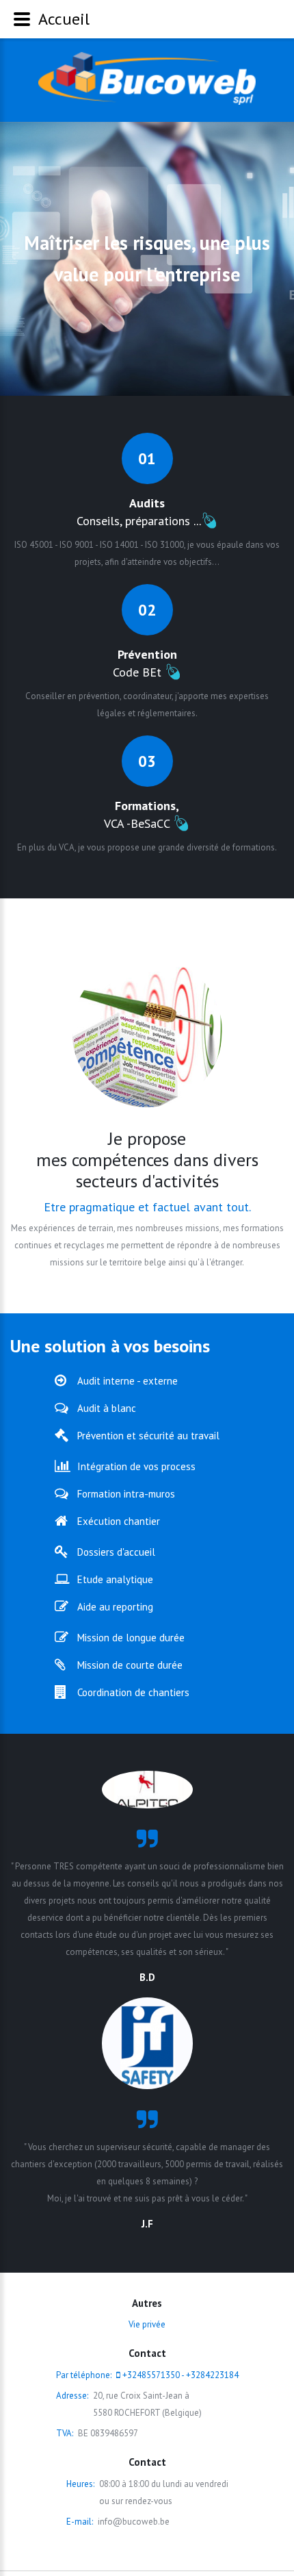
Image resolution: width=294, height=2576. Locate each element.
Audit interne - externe (128, 1381)
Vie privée (147, 2324)
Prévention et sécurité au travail (148, 1436)
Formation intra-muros (126, 1494)
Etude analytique (115, 1579)
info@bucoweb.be (134, 2522)
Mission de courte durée (130, 1665)
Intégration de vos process (136, 1466)
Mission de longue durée (131, 1638)
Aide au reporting (115, 1607)
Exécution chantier (119, 1521)
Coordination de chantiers (133, 1692)
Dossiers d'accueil (116, 1552)
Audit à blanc (107, 1408)
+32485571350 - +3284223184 (181, 2375)
